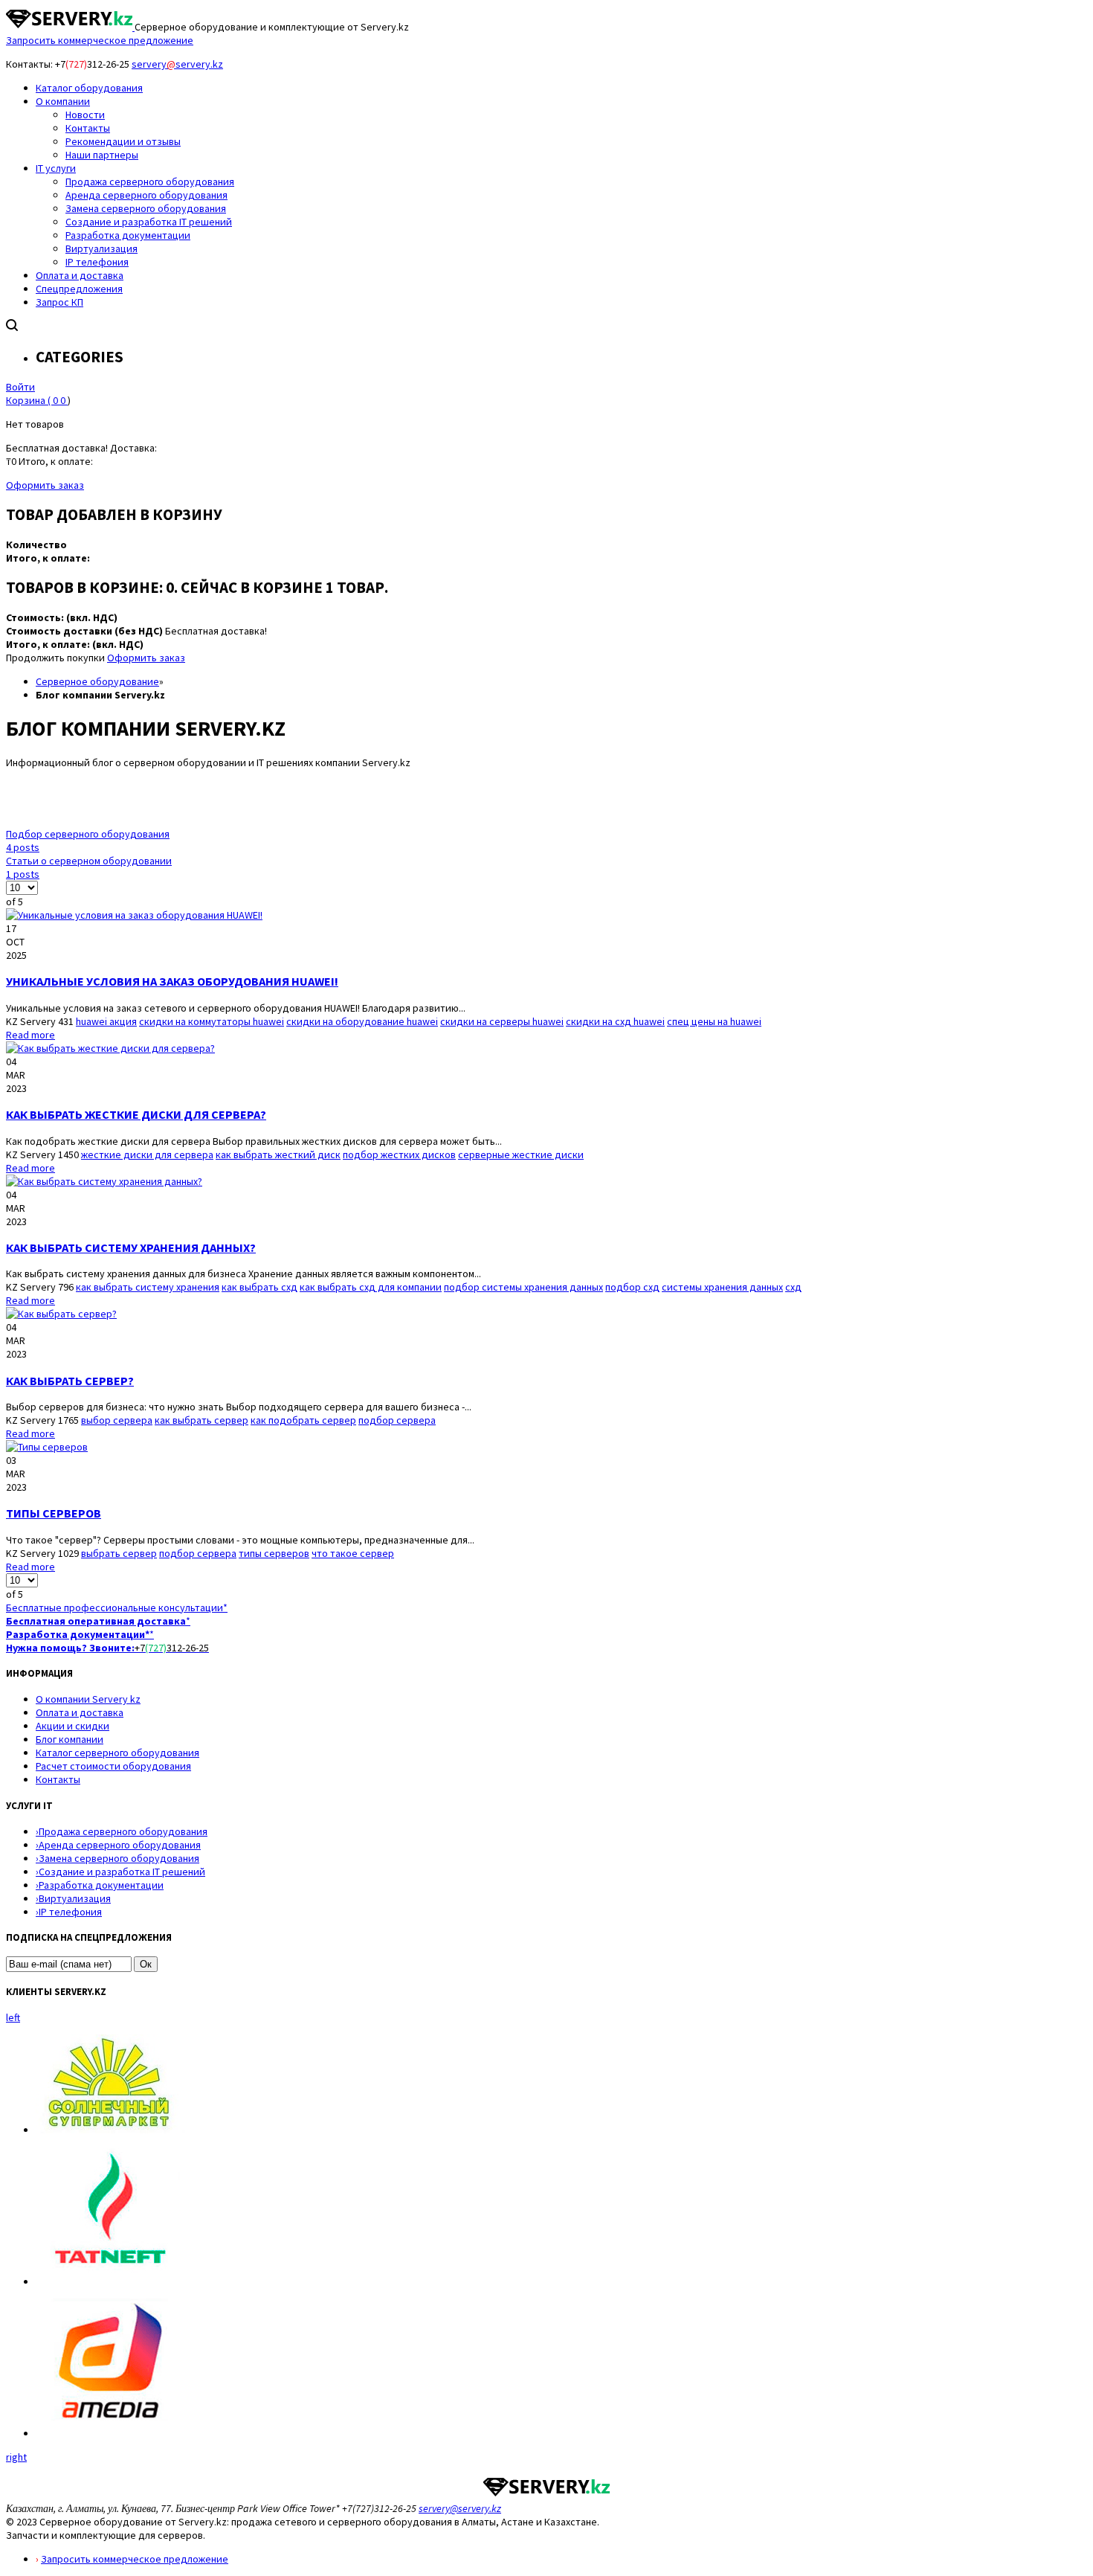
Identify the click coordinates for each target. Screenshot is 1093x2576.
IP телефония (69, 1912)
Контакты (58, 1779)
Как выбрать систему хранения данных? (131, 1247)
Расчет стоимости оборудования (113, 1766)
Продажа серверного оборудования (122, 1831)
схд (793, 1287)
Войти (20, 387)
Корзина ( (36, 400)
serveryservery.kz (177, 64)
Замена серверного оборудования (117, 1858)
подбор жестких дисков (399, 1154)
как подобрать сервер (303, 1420)
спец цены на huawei (714, 1021)
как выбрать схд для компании (371, 1287)
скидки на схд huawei (615, 1021)
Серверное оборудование (97, 681)
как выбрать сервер (201, 1420)
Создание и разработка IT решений (120, 1872)
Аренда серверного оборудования (118, 1845)
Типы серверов (54, 1513)
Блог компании (70, 1739)
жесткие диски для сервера (147, 1154)
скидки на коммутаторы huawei (212, 1021)
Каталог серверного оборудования (117, 1753)
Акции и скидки (72, 1726)
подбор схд (632, 1287)
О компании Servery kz (88, 1699)
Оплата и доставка (80, 1712)
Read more (30, 1035)
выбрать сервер (119, 1553)
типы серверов (274, 1553)
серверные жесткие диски (521, 1154)
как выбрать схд (259, 1287)
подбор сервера (397, 1420)
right (16, 2457)
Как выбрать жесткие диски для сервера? (136, 1114)
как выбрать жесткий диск (278, 1154)
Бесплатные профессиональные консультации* (117, 1607)
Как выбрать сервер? (70, 1381)
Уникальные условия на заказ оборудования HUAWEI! (172, 981)
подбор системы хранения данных (523, 1287)
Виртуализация (73, 1898)
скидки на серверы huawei (502, 1021)
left (13, 2017)
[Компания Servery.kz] (70, 27)
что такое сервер (353, 1553)
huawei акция (106, 1021)
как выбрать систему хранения (148, 1287)
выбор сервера (117, 1420)
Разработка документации (100, 1885)
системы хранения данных (722, 1287)
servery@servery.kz (460, 2508)
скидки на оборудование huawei (362, 1021)
